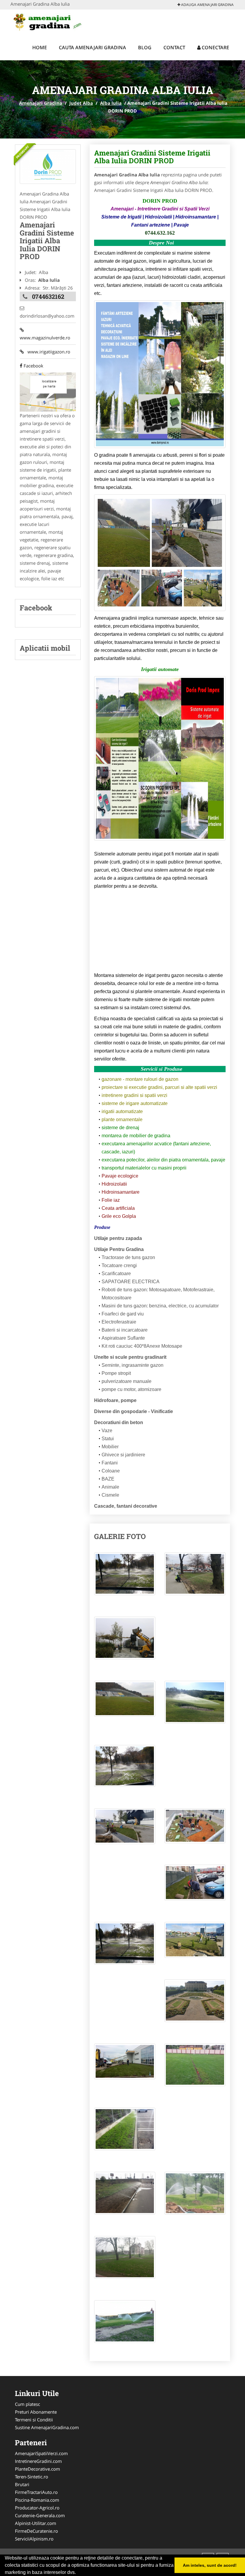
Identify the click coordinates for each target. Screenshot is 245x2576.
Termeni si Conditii (34, 2420)
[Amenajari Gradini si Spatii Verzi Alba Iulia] (48, 167)
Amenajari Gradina (41, 103)
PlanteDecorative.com (37, 2469)
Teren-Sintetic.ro (32, 2477)
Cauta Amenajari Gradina (92, 47)
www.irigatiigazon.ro (47, 352)
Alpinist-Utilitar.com (36, 2523)
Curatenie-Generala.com (40, 2515)
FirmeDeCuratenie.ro (36, 2531)
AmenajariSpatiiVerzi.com (41, 2453)
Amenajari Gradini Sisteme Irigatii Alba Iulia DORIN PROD (152, 157)
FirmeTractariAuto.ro (36, 2492)
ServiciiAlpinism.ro (34, 2539)
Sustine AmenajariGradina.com (47, 2427)
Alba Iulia (111, 103)
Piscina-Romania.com (37, 2500)
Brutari (22, 2484)
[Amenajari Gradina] (50, 21)
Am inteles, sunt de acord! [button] (210, 2565)
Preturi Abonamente (36, 2412)
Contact (174, 47)
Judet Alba (81, 103)
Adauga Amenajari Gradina (207, 5)
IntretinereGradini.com (38, 2461)
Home (40, 47)
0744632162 (48, 296)
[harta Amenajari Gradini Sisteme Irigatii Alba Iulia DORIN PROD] (48, 392)
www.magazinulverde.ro (45, 334)
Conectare (215, 47)
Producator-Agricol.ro (37, 2508)
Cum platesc (27, 2404)
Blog (145, 47)
